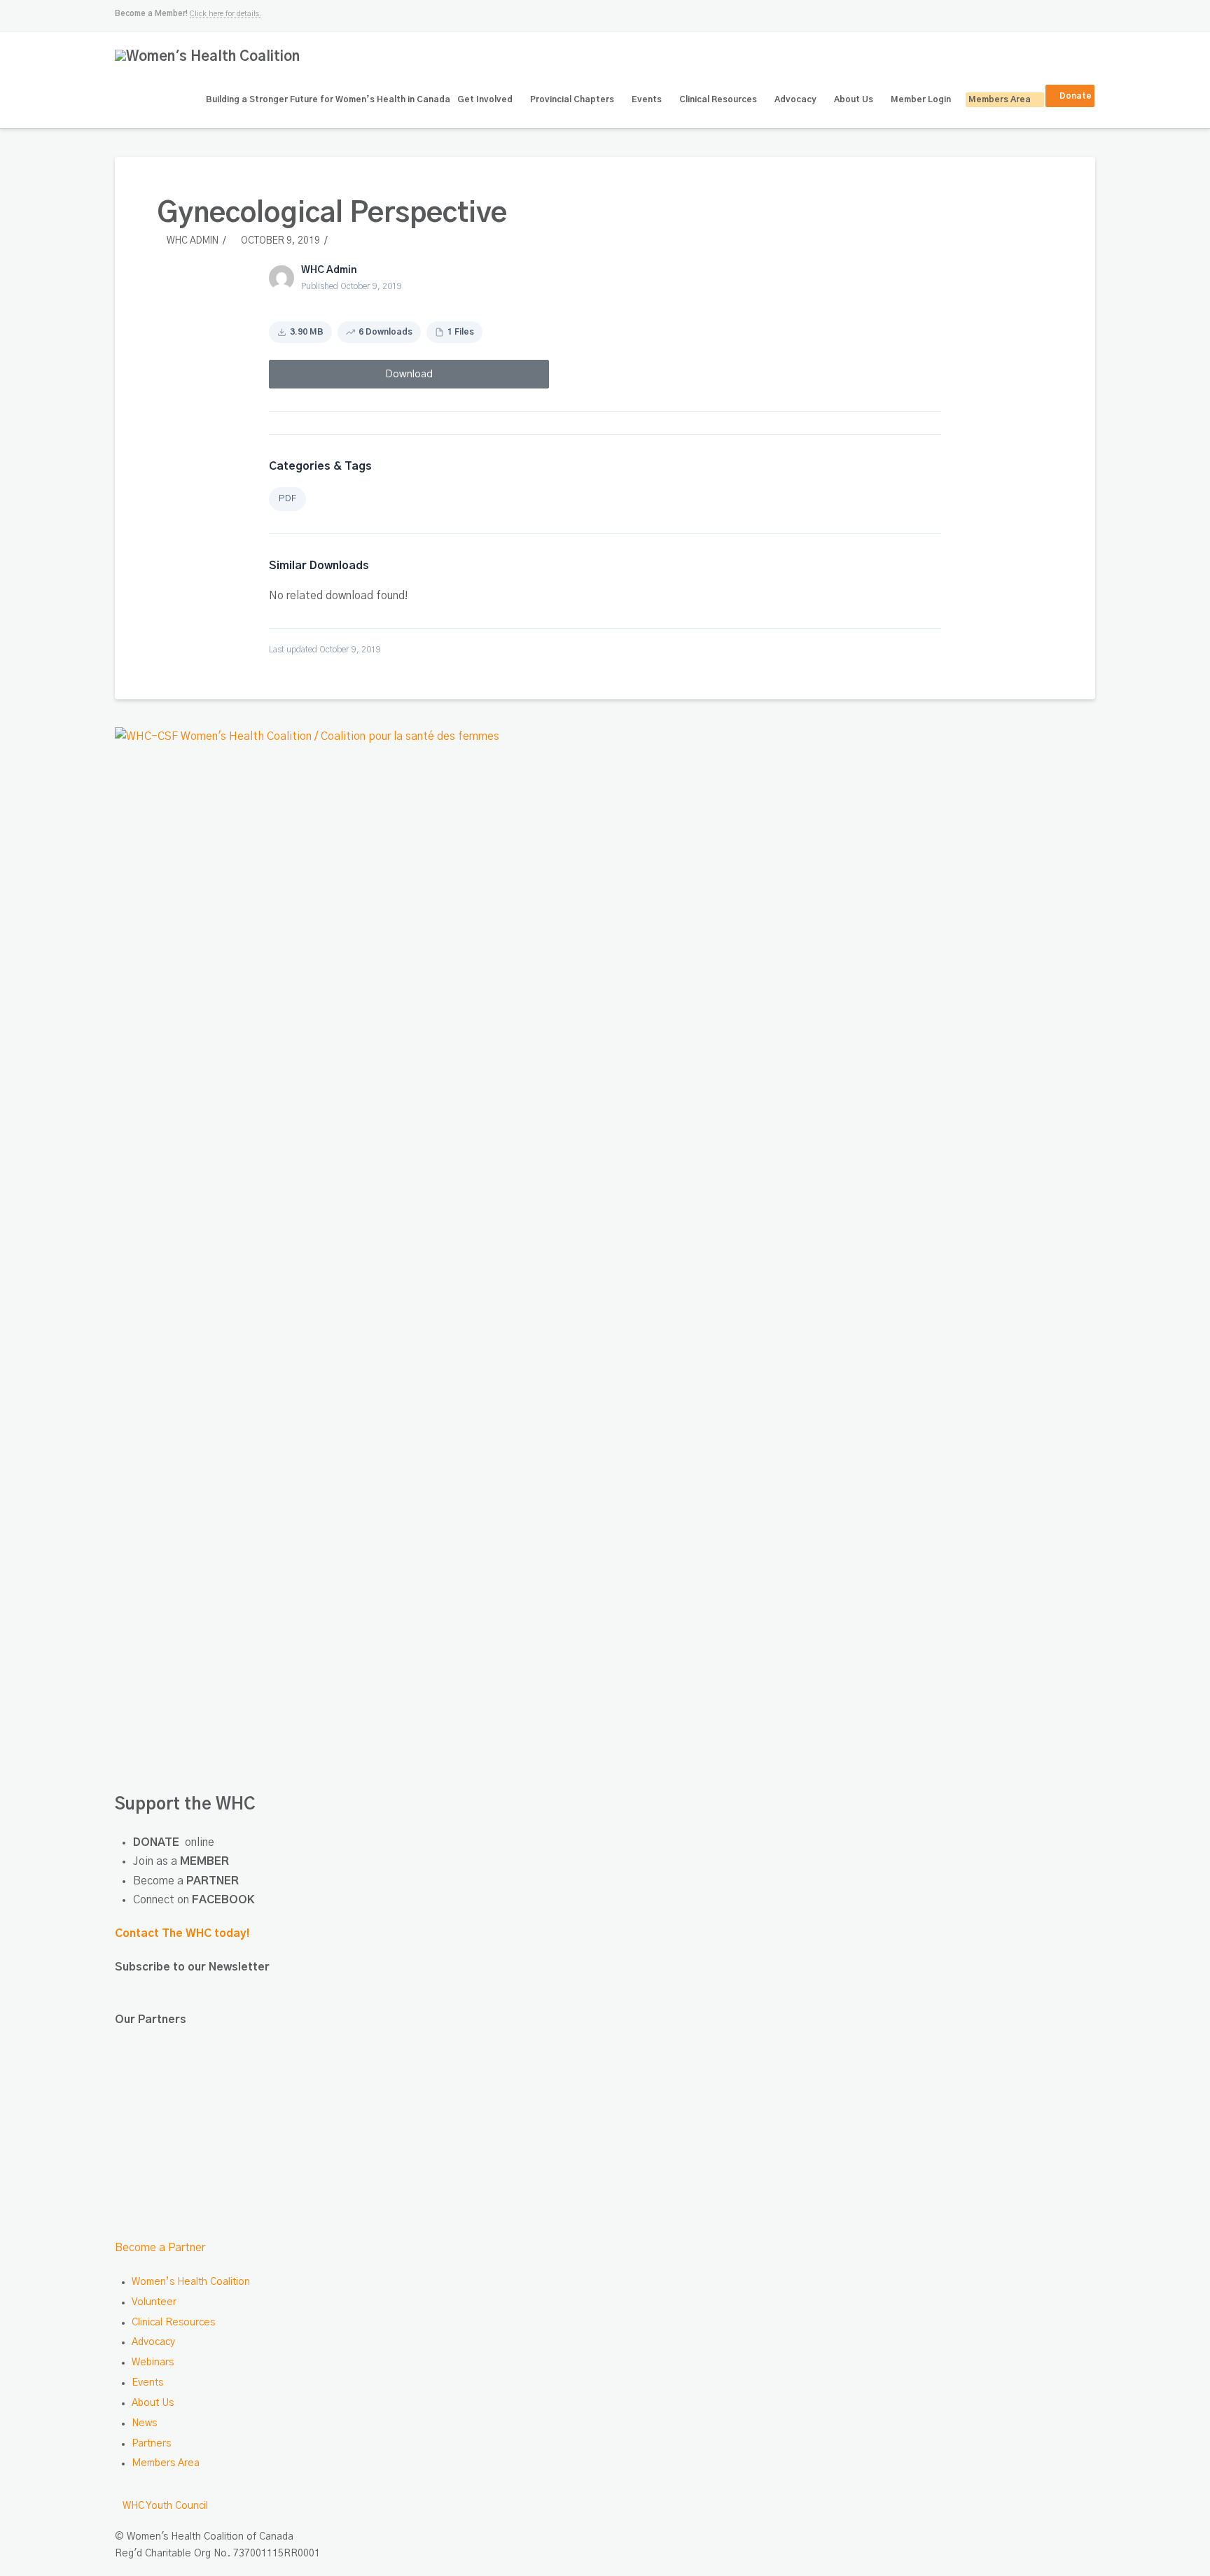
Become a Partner (160, 2248)
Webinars (153, 2362)
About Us (153, 2403)
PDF (287, 499)
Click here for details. (225, 14)
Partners (151, 2444)
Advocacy (153, 2342)
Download (409, 374)
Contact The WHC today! (182, 1933)
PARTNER (213, 1881)
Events (147, 2383)
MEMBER (204, 1861)
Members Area (166, 2463)
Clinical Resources (173, 2323)
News (144, 2423)
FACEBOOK (223, 1900)
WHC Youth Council (165, 2506)
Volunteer (154, 2302)
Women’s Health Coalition (191, 2282)
